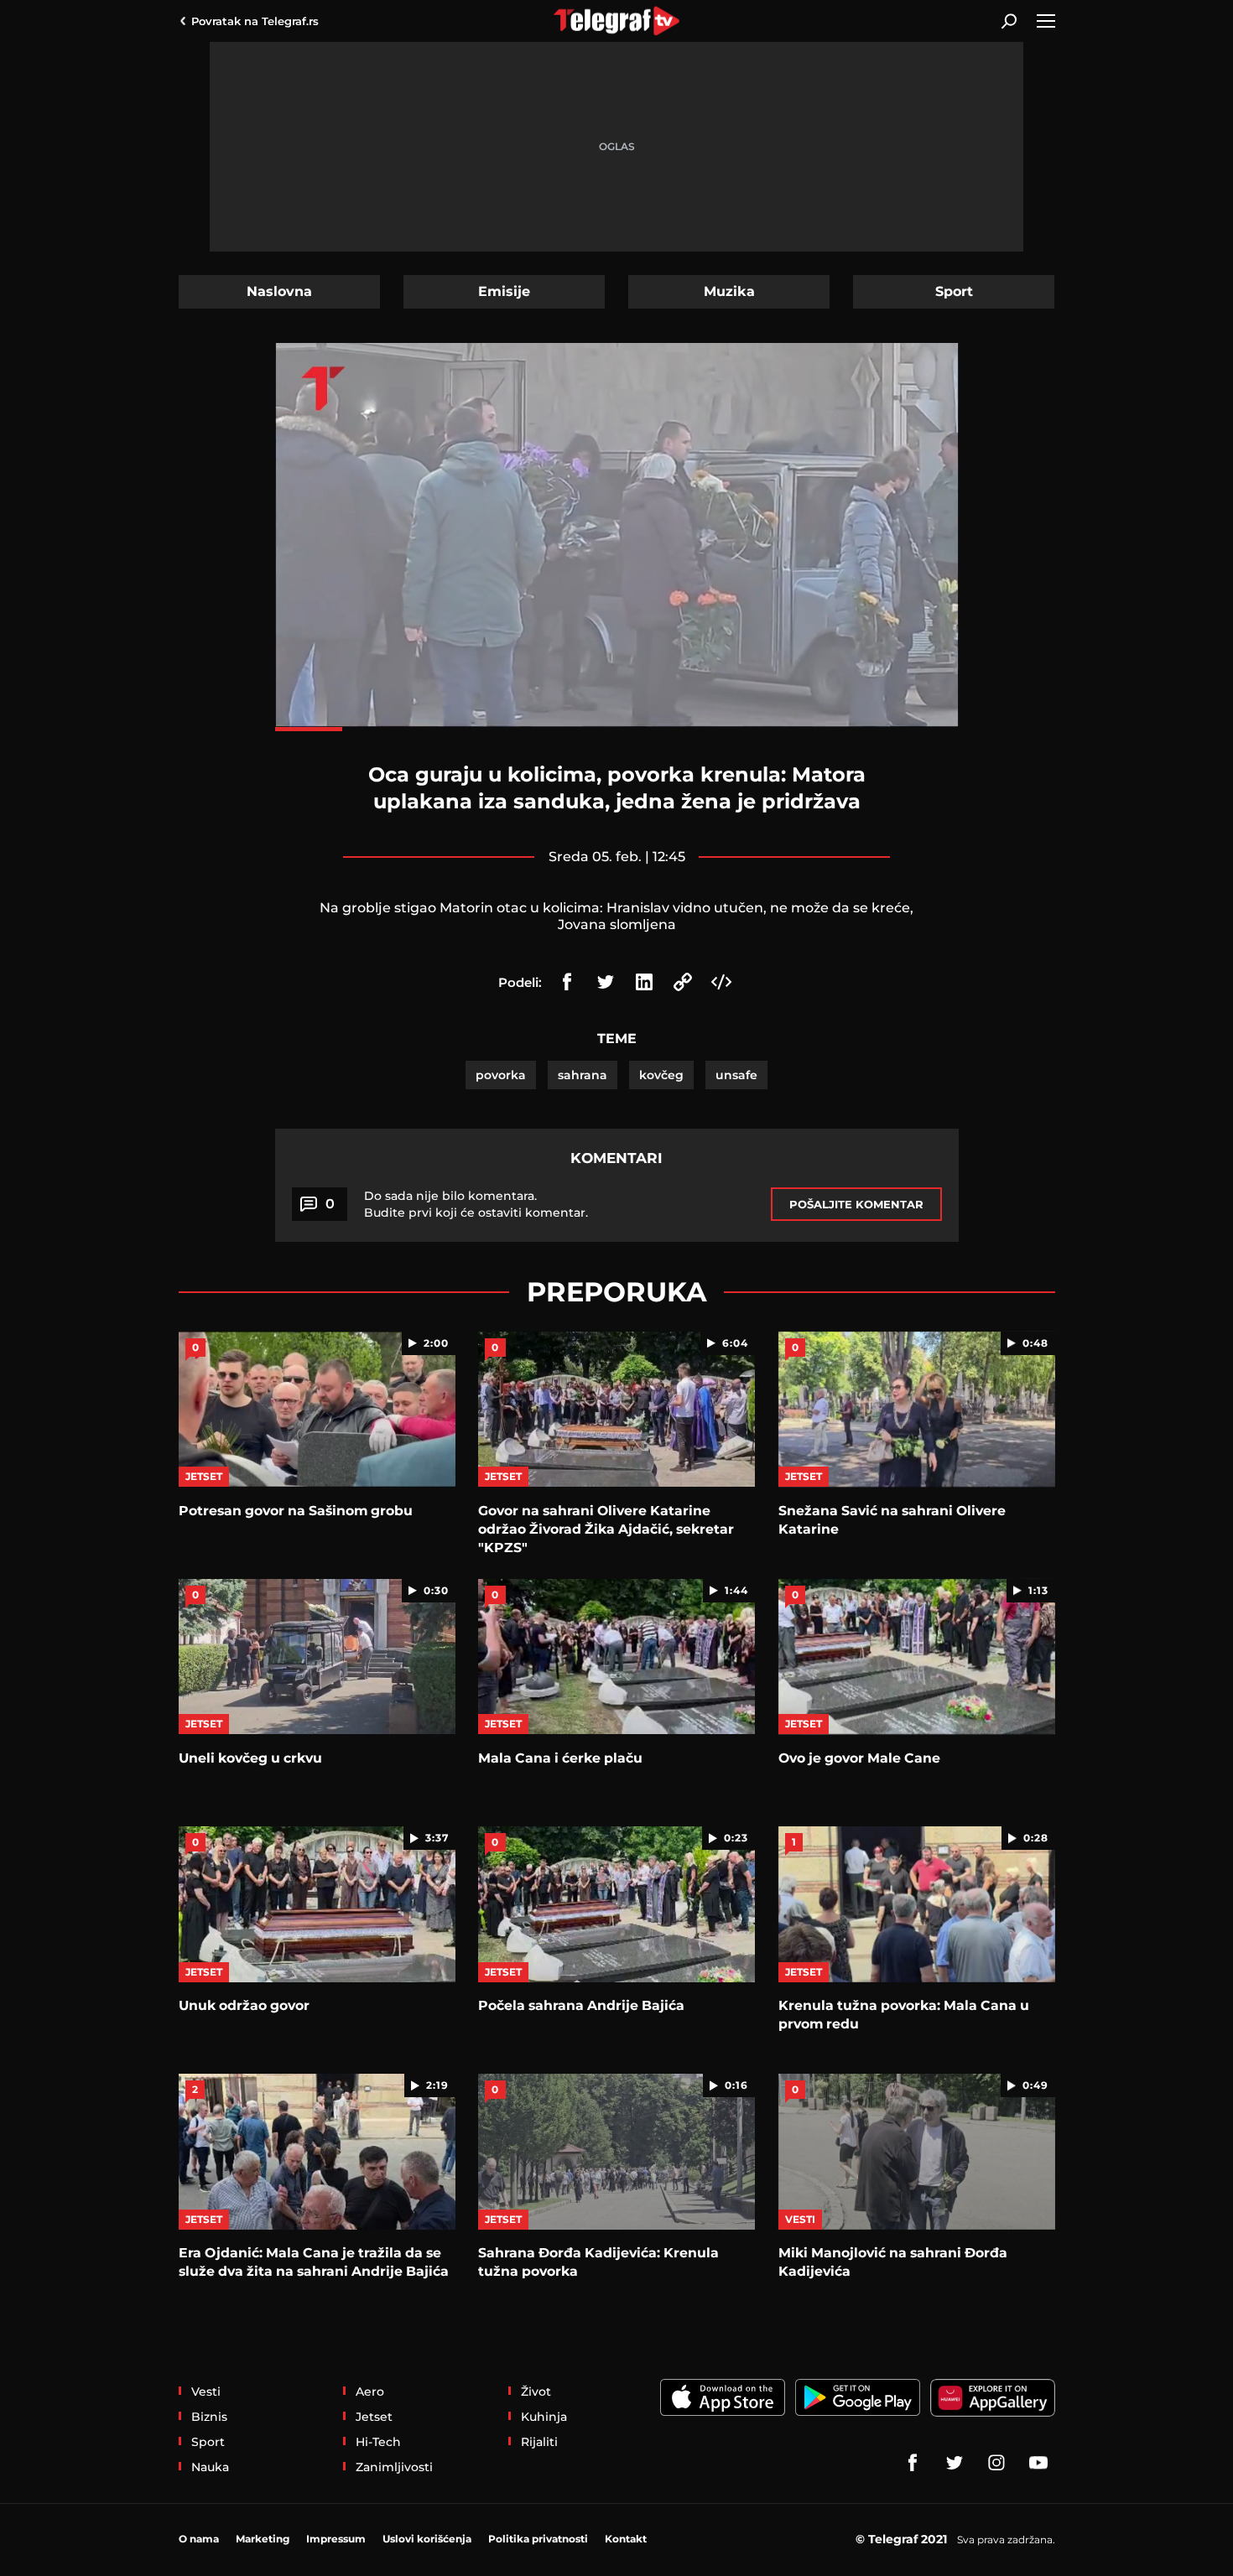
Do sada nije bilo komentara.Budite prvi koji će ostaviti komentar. (476, 1204)
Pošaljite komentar (856, 1204)
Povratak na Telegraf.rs (255, 21)
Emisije (504, 291)
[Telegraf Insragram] (996, 2463)
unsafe (736, 1075)
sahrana (583, 1075)
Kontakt (626, 2539)
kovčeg (661, 1075)
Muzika (729, 291)
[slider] (617, 729)
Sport (954, 291)
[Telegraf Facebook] (913, 2463)
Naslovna (279, 291)
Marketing (263, 2539)
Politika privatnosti (538, 2539)
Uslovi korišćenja (427, 2539)
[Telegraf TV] (1038, 2463)
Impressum (336, 2539)
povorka (501, 1075)
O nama (199, 2539)
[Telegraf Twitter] (955, 2463)
